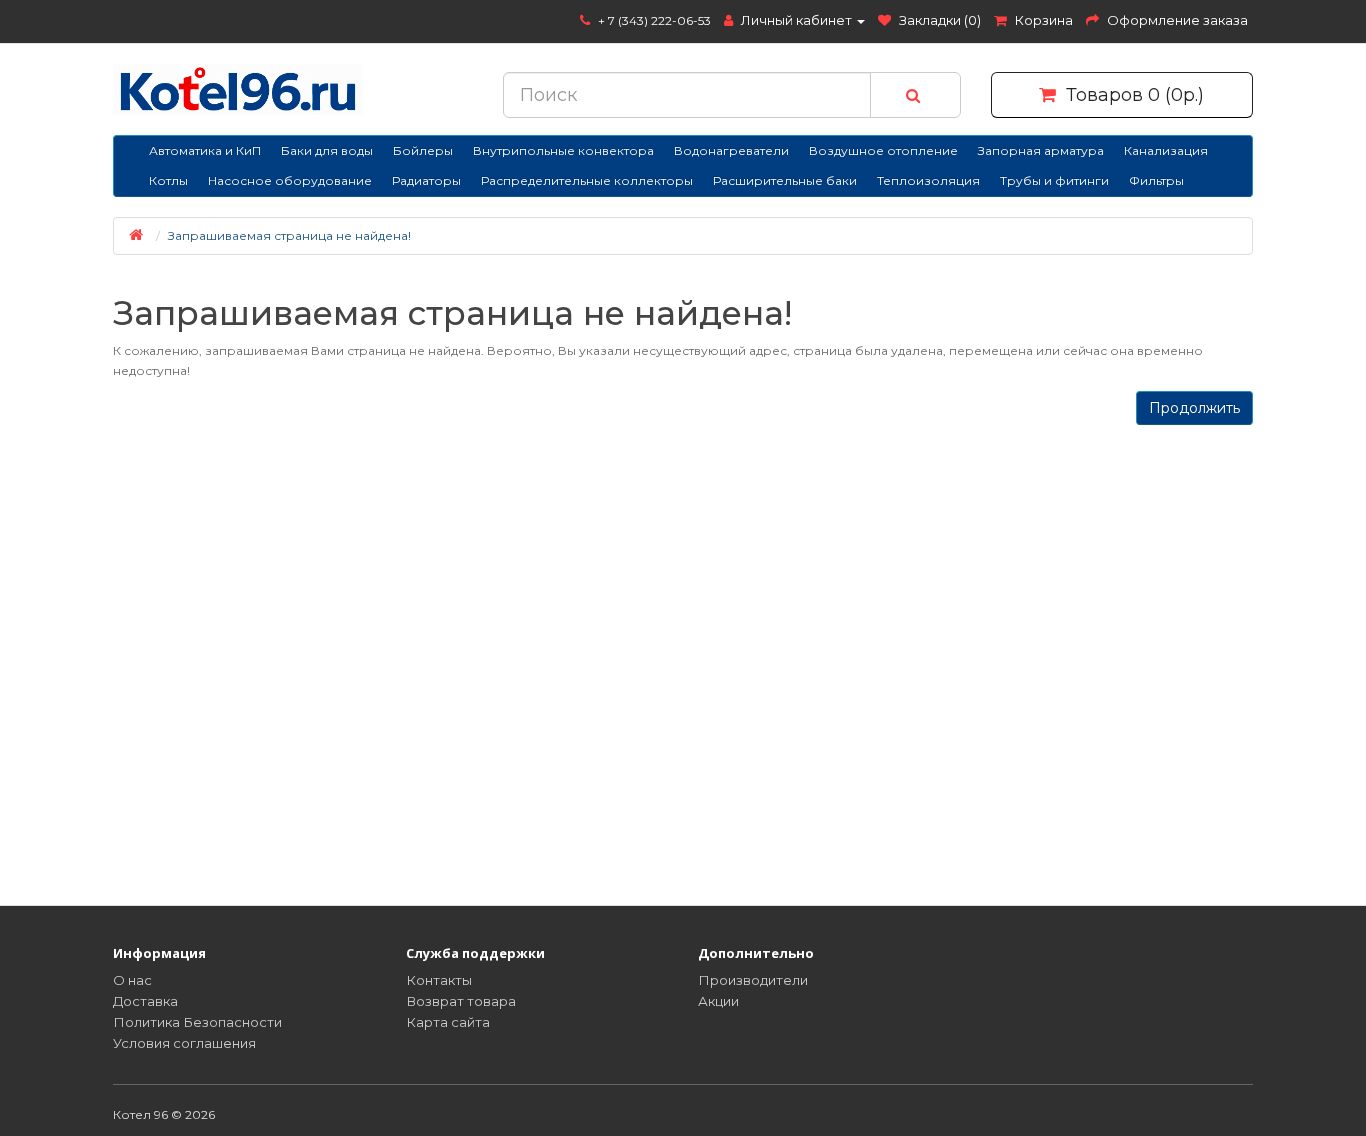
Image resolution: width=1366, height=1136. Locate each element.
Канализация (1166, 150)
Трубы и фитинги (1054, 180)
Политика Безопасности (197, 1022)
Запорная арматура (1041, 150)
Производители (753, 980)
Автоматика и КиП (205, 150)
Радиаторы (426, 180)
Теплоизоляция (928, 180)
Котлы (168, 180)
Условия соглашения (184, 1043)
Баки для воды (327, 150)
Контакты (439, 980)
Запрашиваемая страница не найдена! (289, 235)
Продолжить (1194, 408)
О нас (132, 980)
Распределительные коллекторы (587, 180)
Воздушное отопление (883, 150)
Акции (718, 1001)
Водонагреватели (731, 150)
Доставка (145, 1001)
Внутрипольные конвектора (563, 150)
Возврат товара (461, 1001)
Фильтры (1156, 180)
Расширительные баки (785, 180)
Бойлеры (423, 150)
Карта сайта (448, 1022)
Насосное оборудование (290, 180)
